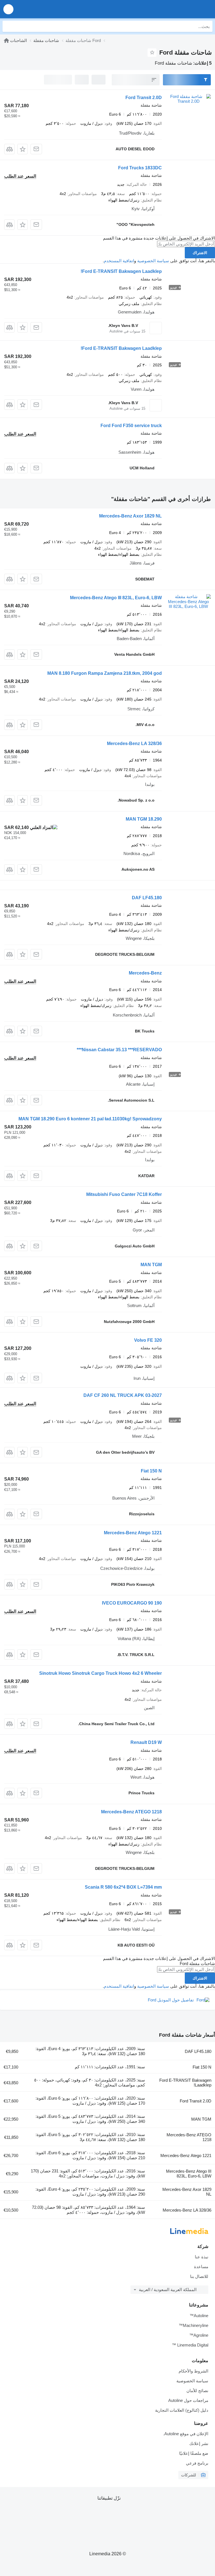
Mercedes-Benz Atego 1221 (133, 1533)
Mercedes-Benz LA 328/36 (134, 743)
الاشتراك (200, 253)
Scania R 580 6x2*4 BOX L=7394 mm (123, 1887)
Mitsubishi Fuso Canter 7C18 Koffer (124, 1194)
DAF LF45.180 (147, 898)
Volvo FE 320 (148, 1340)
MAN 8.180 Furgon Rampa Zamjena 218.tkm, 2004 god (105, 673)
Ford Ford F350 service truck (131, 426)
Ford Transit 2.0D (144, 98)
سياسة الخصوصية (153, 261)
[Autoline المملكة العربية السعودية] (179, 9)
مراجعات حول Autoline (188, 2400)
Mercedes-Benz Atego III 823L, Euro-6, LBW (116, 598)
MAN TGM (151, 1265)
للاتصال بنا (199, 2276)
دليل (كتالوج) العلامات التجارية (182, 2410)
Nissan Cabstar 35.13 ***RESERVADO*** (119, 1050)
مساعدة (201, 2267)
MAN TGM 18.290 (144, 819)
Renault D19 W (146, 1742)
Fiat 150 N (151, 1471)
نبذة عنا (202, 2257)
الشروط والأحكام (193, 2371)
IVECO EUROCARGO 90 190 (132, 1603)
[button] (8, 9)
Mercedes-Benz (145, 973)
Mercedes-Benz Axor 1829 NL (130, 516)
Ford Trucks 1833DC (140, 168)
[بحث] (8, 26)
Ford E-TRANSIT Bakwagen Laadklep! (121, 271)
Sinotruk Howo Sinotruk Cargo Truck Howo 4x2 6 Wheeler (101, 1673)
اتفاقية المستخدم (119, 261)
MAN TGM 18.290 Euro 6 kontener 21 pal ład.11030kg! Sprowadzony (90, 1119)
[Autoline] (6, 40)
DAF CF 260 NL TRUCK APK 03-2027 (123, 1395)
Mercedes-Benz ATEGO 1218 (131, 1812)
